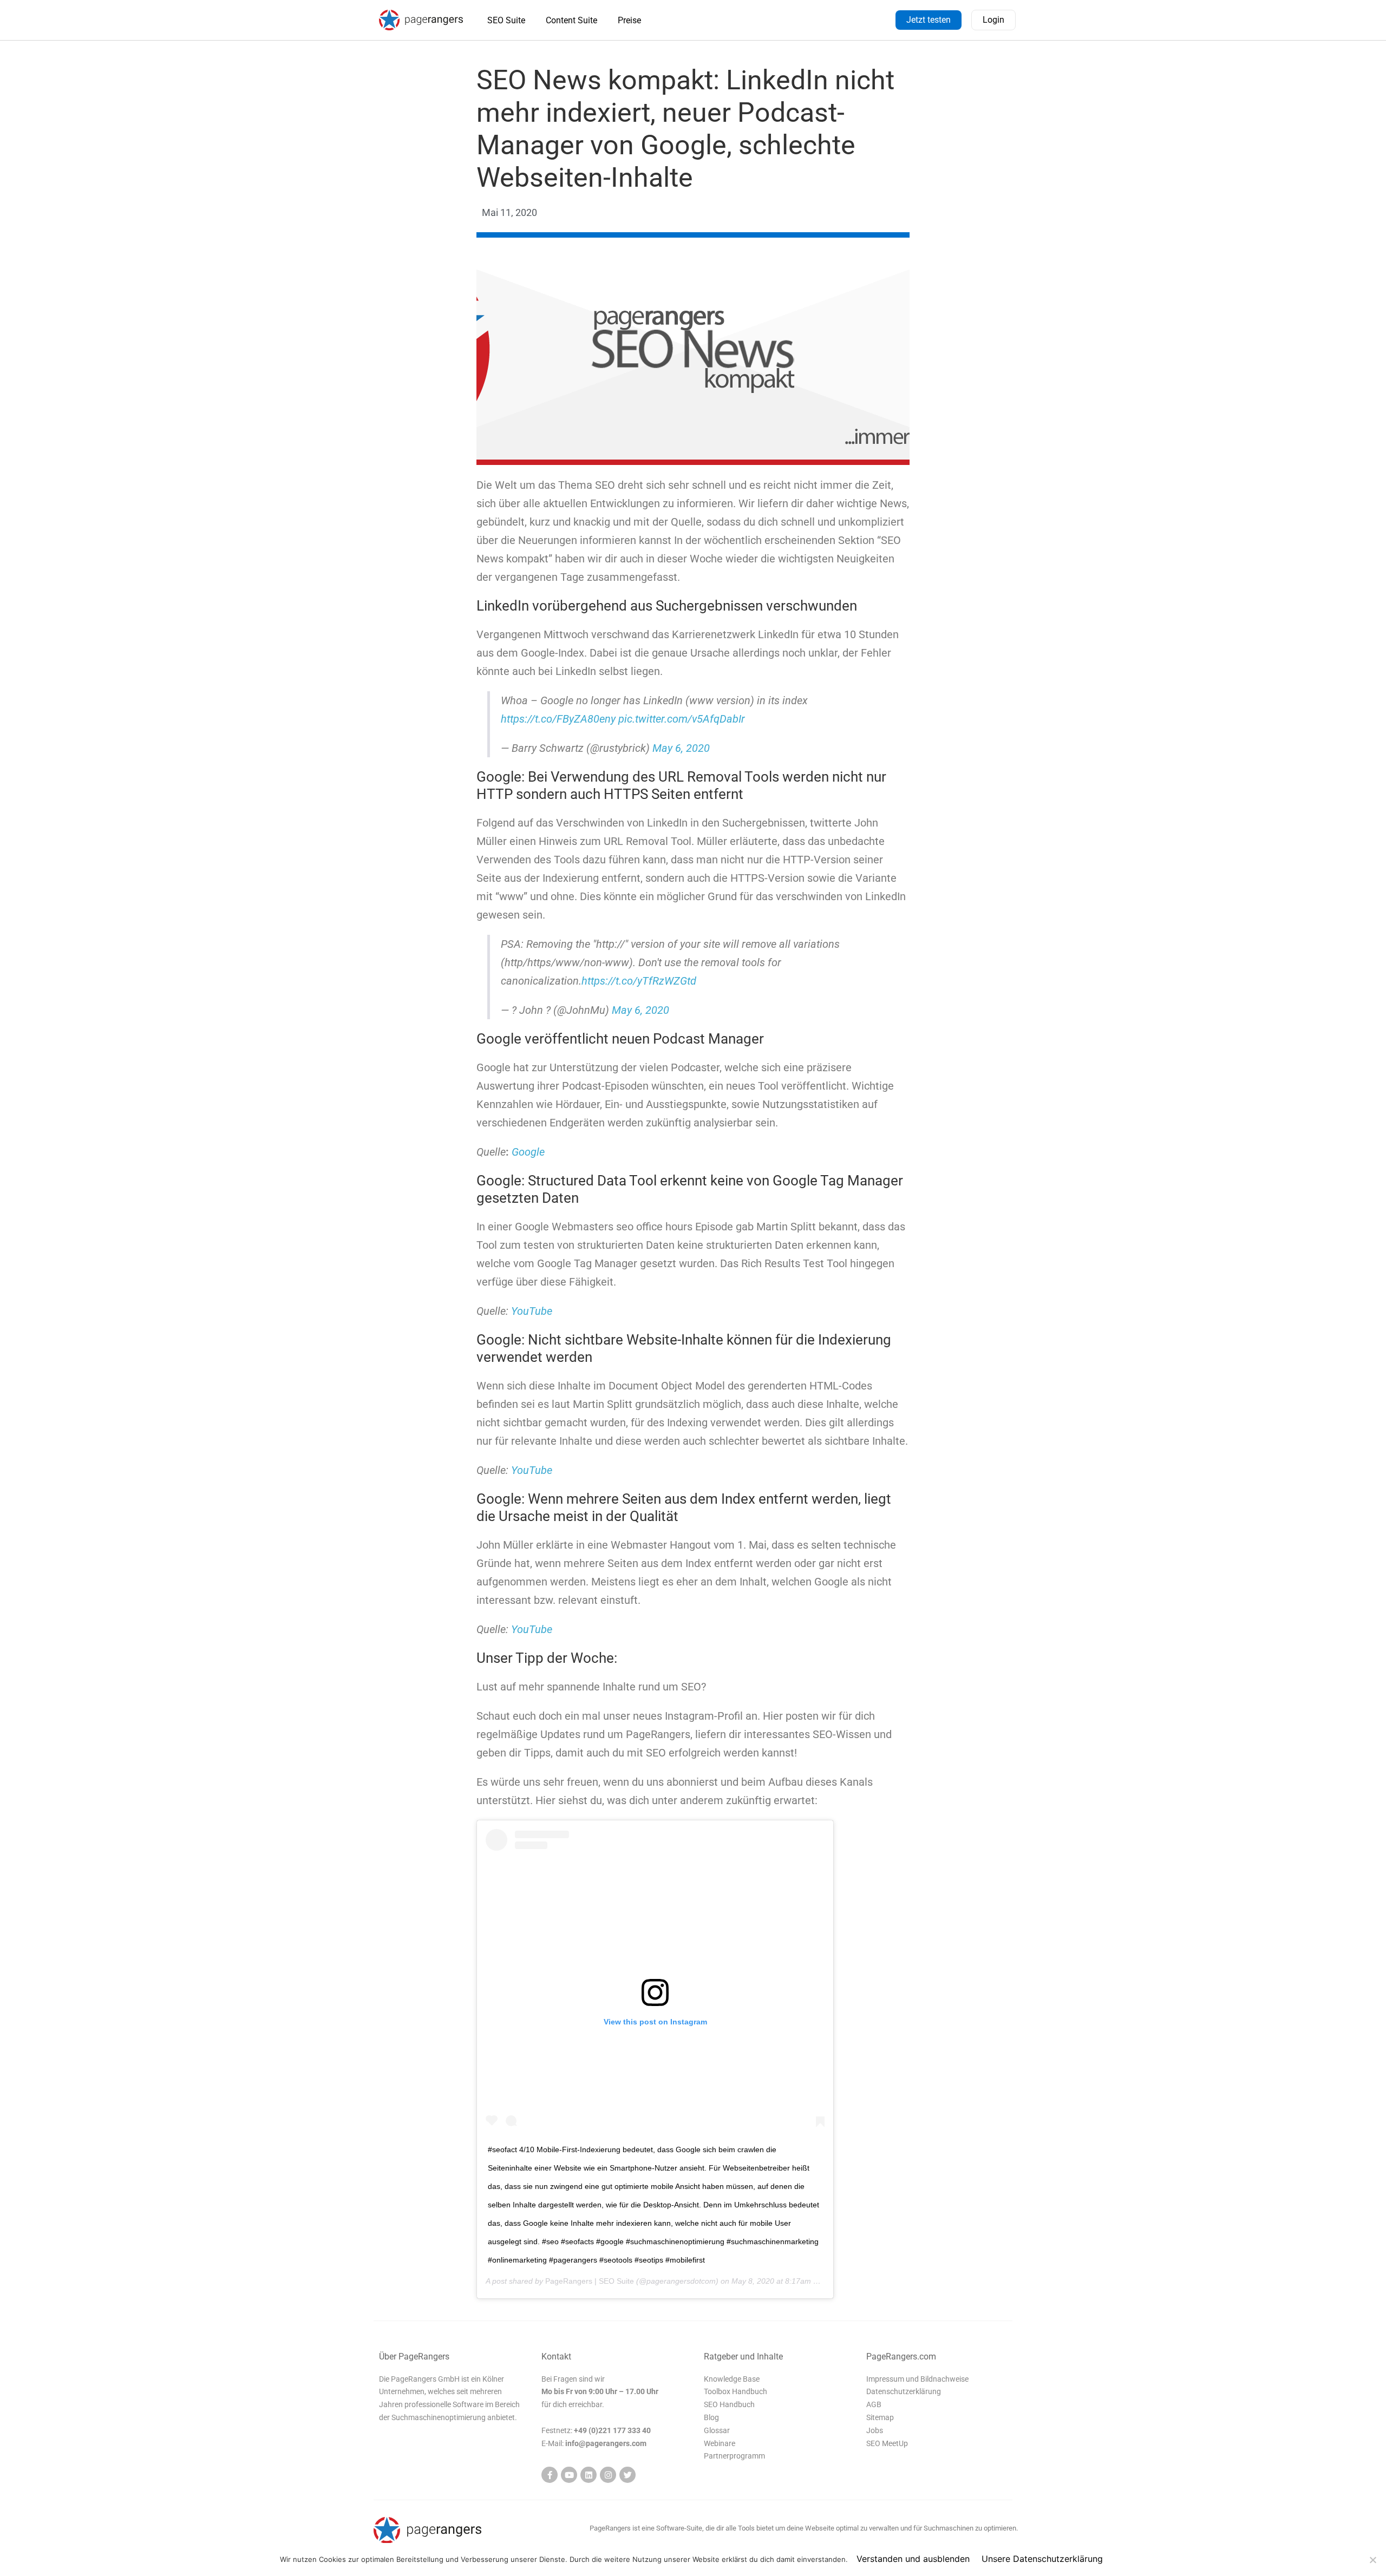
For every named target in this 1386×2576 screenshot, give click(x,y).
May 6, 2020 (681, 748)
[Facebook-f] (550, 2475)
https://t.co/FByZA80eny (558, 719)
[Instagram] (608, 2475)
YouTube (532, 1311)
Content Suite (571, 20)
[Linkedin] (589, 2475)
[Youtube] (569, 2475)
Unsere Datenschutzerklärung (1042, 2559)
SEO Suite (506, 20)
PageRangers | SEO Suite (590, 2281)
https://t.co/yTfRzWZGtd (639, 981)
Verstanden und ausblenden (913, 2559)
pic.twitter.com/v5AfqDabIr (682, 719)
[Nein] (1372, 2560)
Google (528, 1152)
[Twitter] (627, 2475)
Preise (629, 20)
